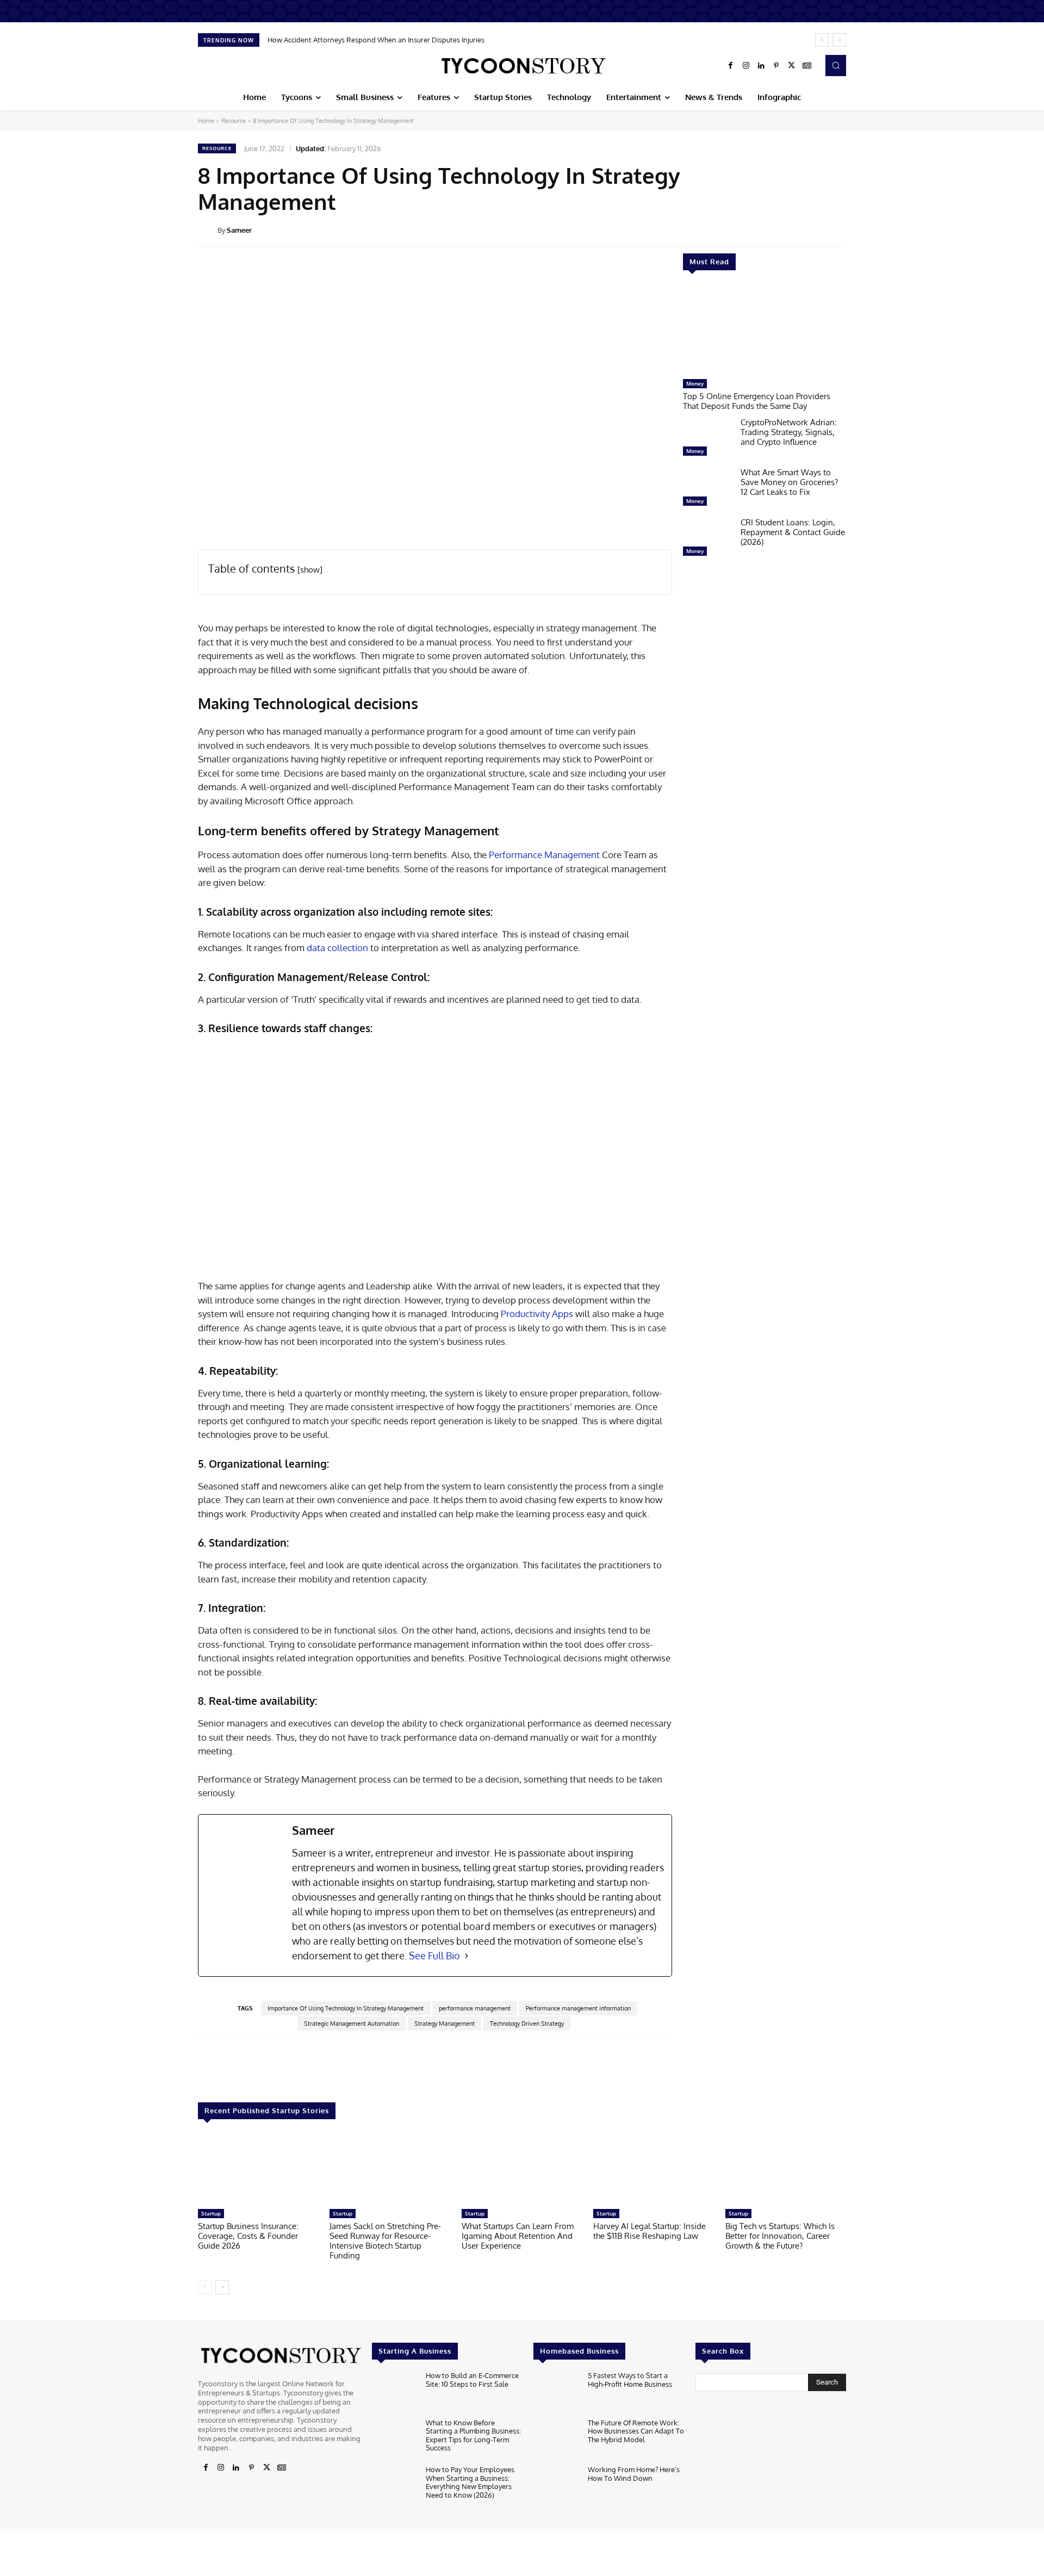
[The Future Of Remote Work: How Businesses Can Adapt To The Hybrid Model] (556, 2439)
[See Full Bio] (467, 1956)
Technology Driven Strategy (527, 2023)
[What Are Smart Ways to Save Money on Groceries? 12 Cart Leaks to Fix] (707, 489)
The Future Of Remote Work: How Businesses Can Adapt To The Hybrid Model (636, 2431)
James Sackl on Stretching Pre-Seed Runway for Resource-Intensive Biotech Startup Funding (385, 2241)
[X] (792, 66)
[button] (836, 65)
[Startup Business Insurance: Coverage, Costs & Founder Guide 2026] (258, 2170)
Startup (211, 2213)
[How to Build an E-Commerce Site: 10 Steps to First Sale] (394, 2392)
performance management (475, 2008)
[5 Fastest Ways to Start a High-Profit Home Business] (556, 2392)
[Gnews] (807, 66)
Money (695, 383)
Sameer (239, 230)
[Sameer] (208, 230)
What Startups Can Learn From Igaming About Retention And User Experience (518, 2236)
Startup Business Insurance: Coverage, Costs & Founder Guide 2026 (248, 2236)
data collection (337, 948)
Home (206, 121)
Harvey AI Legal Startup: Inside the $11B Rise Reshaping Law (650, 2231)
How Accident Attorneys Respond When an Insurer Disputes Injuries (376, 40)
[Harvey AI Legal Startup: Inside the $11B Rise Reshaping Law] (654, 2170)
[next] (839, 40)
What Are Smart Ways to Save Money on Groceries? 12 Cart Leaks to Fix (789, 482)
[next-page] (222, 2287)
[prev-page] (205, 2287)
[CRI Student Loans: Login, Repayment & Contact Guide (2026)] (707, 539)
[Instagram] (746, 66)
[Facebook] (731, 66)
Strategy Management (445, 2023)
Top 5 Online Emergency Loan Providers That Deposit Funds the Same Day (757, 401)
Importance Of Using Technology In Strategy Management (346, 2008)
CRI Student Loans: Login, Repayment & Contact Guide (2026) (793, 532)
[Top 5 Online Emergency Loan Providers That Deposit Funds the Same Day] (765, 330)
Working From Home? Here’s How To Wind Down (634, 2474)
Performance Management (544, 855)
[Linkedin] (761, 66)
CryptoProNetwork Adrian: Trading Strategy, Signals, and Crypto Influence (789, 432)
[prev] (822, 40)
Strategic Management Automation (352, 2023)
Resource (234, 121)
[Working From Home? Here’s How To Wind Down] (556, 2486)
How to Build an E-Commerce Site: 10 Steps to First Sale (472, 2380)
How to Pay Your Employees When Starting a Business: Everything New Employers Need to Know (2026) (470, 2482)
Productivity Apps (537, 1314)
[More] (854, 229)
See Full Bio (434, 1956)
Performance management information (578, 2008)
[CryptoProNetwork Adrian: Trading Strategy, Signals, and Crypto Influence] (707, 439)
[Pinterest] (776, 66)
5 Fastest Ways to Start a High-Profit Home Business (630, 2380)
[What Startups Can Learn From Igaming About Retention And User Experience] (522, 2170)
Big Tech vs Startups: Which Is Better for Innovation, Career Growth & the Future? (780, 2236)
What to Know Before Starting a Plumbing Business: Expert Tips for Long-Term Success (473, 2435)
